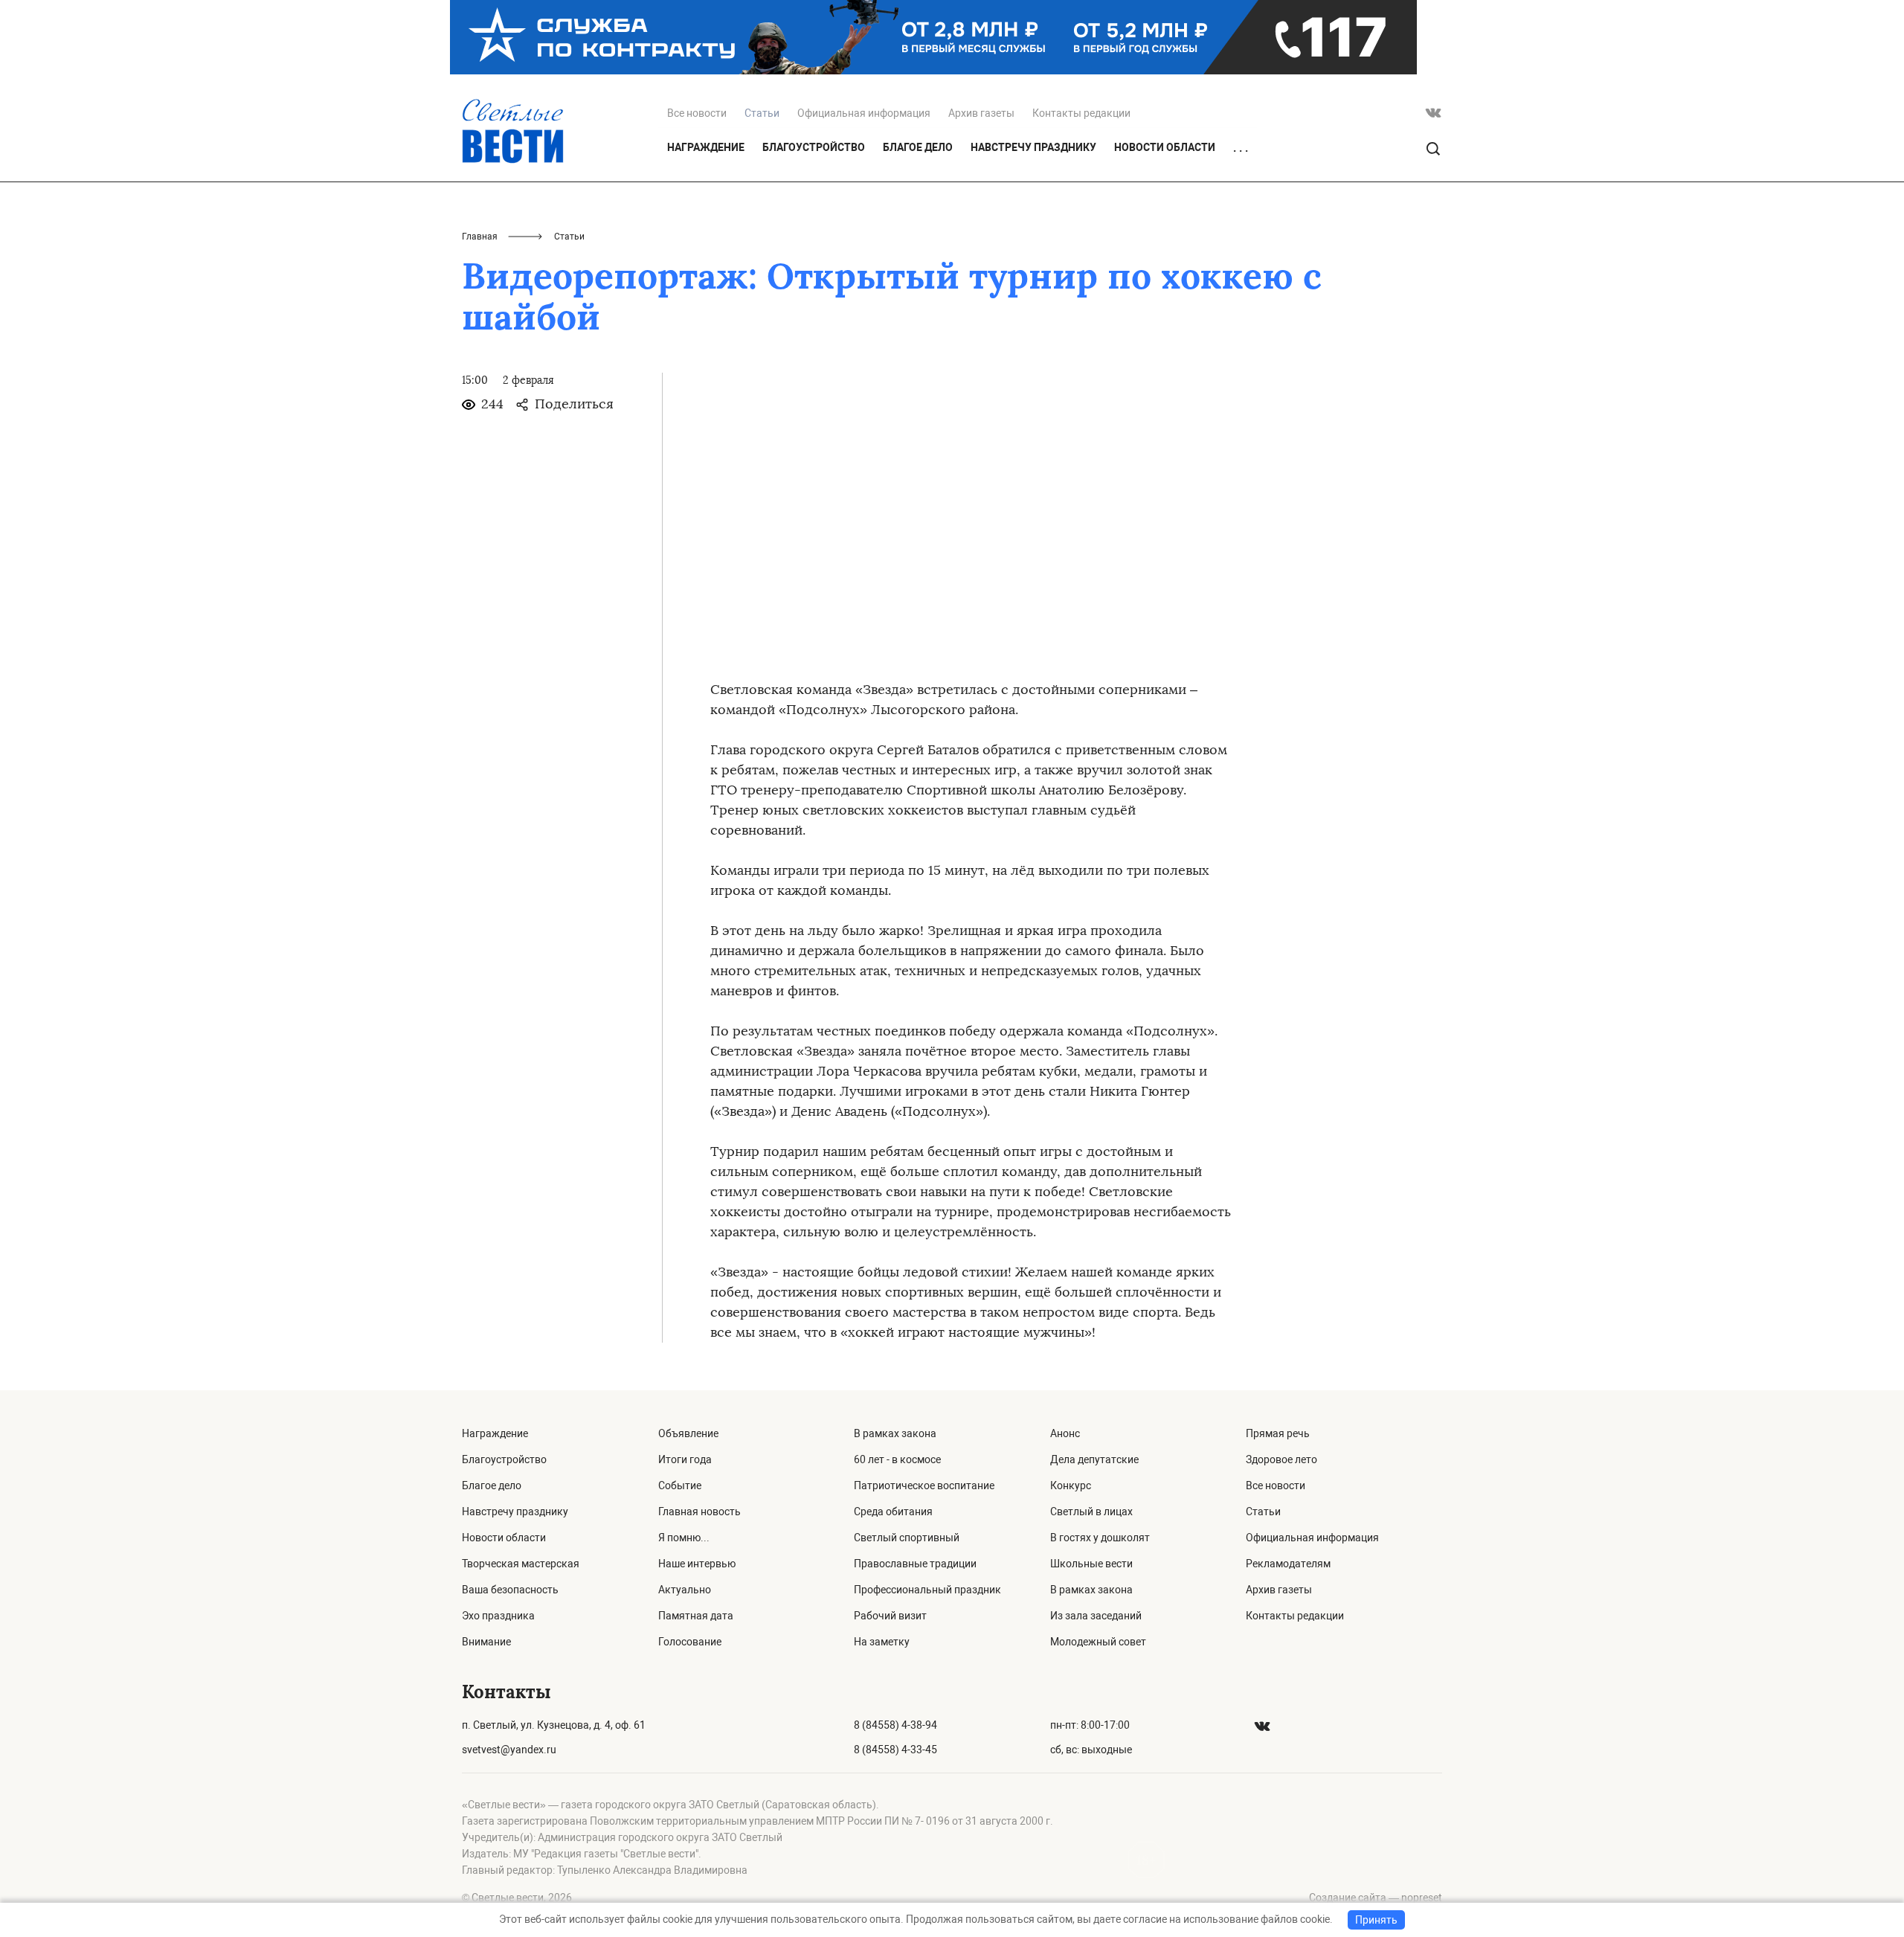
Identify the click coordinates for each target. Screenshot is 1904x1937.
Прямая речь (1278, 1433)
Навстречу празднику (1033, 147)
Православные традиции (915, 1564)
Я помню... (684, 1538)
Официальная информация (864, 113)
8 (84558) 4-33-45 (895, 1750)
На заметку (882, 1642)
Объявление (688, 1433)
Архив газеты (981, 113)
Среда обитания (893, 1512)
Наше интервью (697, 1564)
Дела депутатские (1094, 1459)
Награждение (706, 147)
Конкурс (1071, 1485)
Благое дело (918, 147)
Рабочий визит (890, 1616)
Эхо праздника (498, 1616)
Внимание (486, 1642)
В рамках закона (895, 1433)
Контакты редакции (1081, 113)
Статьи (1263, 1512)
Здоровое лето (1281, 1459)
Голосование (690, 1642)
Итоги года (685, 1459)
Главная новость (699, 1512)
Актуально (685, 1590)
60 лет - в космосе (897, 1459)
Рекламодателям (1288, 1564)
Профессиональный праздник (927, 1590)
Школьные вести (1091, 1564)
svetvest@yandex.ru (509, 1750)
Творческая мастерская (521, 1564)
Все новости (697, 113)
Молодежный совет (1098, 1642)
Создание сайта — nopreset (1376, 1898)
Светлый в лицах (1091, 1512)
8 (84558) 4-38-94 (895, 1725)
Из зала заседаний (1096, 1616)
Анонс (1065, 1433)
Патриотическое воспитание (924, 1485)
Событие (680, 1485)
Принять (1376, 1920)
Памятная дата (696, 1616)
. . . (1241, 148)
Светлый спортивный (907, 1538)
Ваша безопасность (510, 1590)
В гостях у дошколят (1100, 1538)
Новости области (1165, 147)
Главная (480, 237)
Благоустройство (814, 147)
